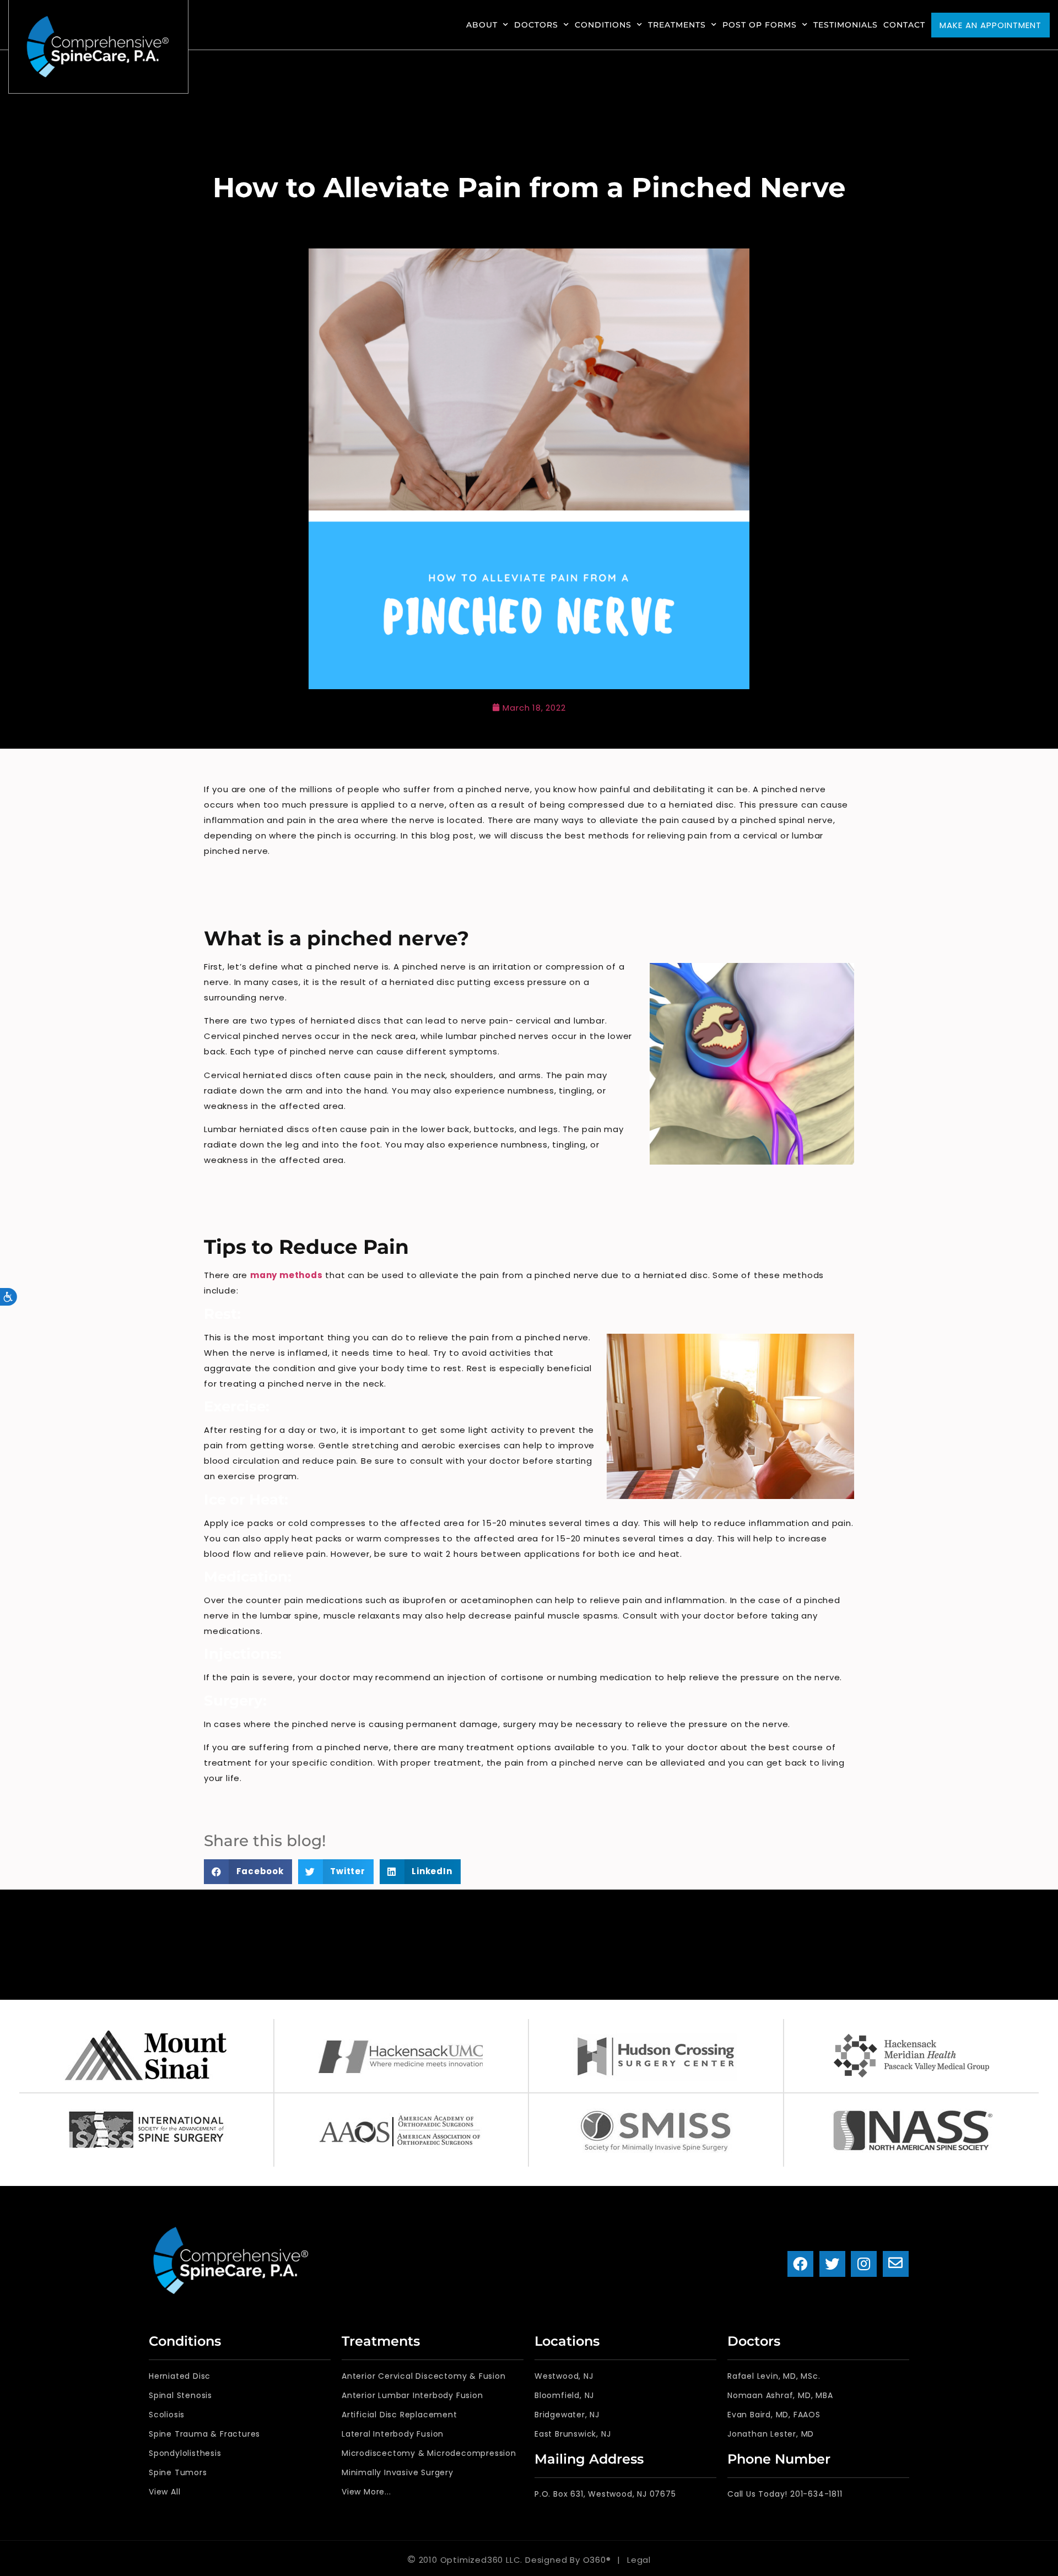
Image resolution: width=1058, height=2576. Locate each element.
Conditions (603, 25)
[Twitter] (832, 2264)
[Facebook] (800, 2264)
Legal (639, 2560)
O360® (597, 2560)
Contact (904, 25)
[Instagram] (864, 2264)
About (482, 25)
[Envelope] (896, 2264)
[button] (248, 1872)
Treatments (677, 25)
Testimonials (846, 25)
